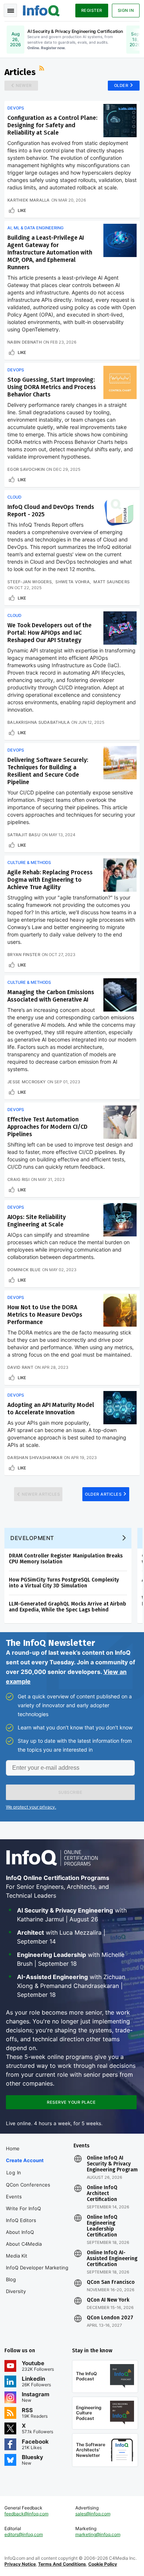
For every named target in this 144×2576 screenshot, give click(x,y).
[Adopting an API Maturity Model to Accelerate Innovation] (120, 1408)
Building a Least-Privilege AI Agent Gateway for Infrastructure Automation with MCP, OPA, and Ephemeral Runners (50, 252)
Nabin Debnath (25, 342)
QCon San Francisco (111, 2282)
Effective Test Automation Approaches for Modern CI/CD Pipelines (47, 1127)
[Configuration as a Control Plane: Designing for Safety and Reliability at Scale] (120, 121)
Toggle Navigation (10, 10)
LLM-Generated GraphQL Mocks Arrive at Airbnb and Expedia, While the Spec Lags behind (68, 1607)
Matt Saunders (112, 582)
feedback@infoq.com (26, 2514)
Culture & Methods (29, 862)
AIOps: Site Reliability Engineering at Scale (37, 1221)
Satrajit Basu (24, 835)
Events (14, 2197)
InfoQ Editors (21, 2220)
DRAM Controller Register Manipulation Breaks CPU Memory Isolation (66, 1559)
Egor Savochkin (26, 469)
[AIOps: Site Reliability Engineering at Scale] (120, 1220)
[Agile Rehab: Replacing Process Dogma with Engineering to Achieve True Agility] (120, 875)
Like (22, 210)
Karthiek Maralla (29, 200)
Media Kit (17, 2256)
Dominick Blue (24, 1270)
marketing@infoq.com (98, 2534)
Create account (25, 2160)
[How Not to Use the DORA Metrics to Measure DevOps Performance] (120, 1310)
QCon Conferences (28, 2185)
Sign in (126, 10)
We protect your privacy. (31, 1807)
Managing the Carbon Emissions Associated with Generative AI (51, 996)
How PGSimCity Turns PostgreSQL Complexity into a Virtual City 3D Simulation (64, 1583)
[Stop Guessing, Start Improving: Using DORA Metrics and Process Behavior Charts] (120, 382)
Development (32, 1538)
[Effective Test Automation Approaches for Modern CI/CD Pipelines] (120, 1122)
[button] (70, 1792)
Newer (24, 85)
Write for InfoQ (23, 2208)
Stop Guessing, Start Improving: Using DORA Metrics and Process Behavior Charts (52, 387)
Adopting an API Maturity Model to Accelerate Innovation (51, 1409)
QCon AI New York (108, 2300)
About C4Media (24, 2244)
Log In (14, 2172)
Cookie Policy (103, 2564)
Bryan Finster (24, 955)
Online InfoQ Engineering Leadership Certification (102, 2226)
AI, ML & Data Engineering (35, 228)
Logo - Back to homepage (41, 10)
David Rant (20, 1367)
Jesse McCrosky (27, 1082)
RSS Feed (42, 69)
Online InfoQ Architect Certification (102, 2194)
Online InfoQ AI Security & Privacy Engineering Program (112, 2164)
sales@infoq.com (93, 2514)
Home (13, 2148)
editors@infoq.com (24, 2534)
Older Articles (103, 1494)
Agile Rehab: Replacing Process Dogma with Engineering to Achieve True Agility (50, 880)
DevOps (16, 108)
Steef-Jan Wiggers (30, 582)
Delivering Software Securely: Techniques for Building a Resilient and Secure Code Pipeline (48, 771)
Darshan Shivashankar (35, 1458)
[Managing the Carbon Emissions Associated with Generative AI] (120, 995)
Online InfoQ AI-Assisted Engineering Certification (112, 2259)
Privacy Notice (20, 2564)
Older (121, 85)
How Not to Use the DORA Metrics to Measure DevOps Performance (45, 1315)
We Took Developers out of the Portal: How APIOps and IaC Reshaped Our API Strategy (49, 633)
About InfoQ (20, 2232)
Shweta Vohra (73, 582)
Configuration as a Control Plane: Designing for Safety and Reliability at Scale (52, 125)
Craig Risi (18, 1179)
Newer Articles (41, 1494)
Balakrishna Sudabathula (39, 722)
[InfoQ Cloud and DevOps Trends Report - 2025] (120, 510)
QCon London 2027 (110, 2318)
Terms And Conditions (62, 2564)
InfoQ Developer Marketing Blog (37, 2273)
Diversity (16, 2291)
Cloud (14, 497)
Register (92, 10)
